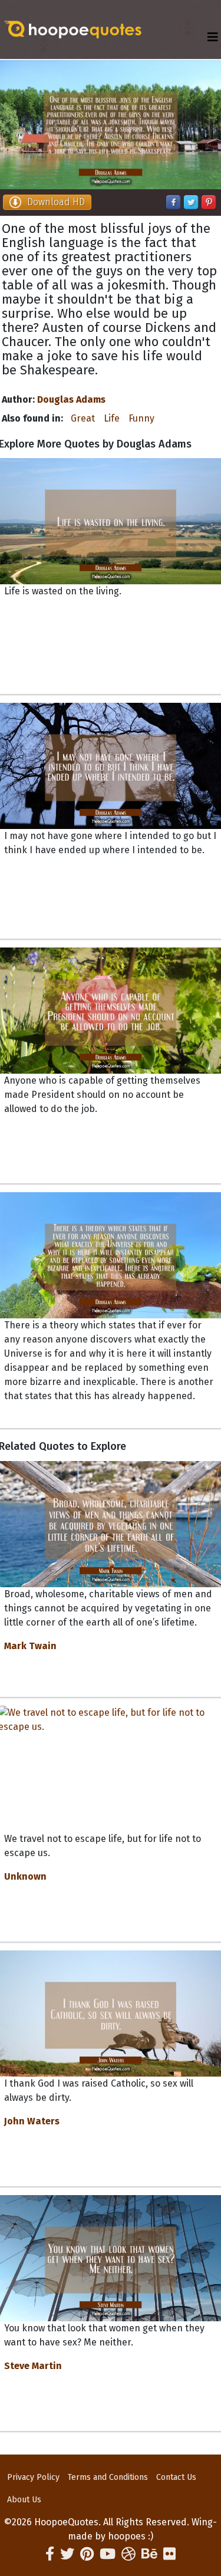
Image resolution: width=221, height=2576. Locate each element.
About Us (24, 2500)
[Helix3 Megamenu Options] (213, 37)
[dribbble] (128, 2554)
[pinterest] (87, 2554)
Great (83, 418)
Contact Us (176, 2477)
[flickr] (169, 2554)
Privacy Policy (33, 2477)
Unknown (25, 1876)
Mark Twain (30, 1646)
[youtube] (108, 2554)
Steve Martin (33, 2366)
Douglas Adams (71, 399)
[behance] (149, 2554)
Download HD (56, 202)
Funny (141, 418)
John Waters (32, 2121)
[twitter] (67, 2554)
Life (112, 418)
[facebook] (50, 2554)
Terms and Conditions (108, 2477)
